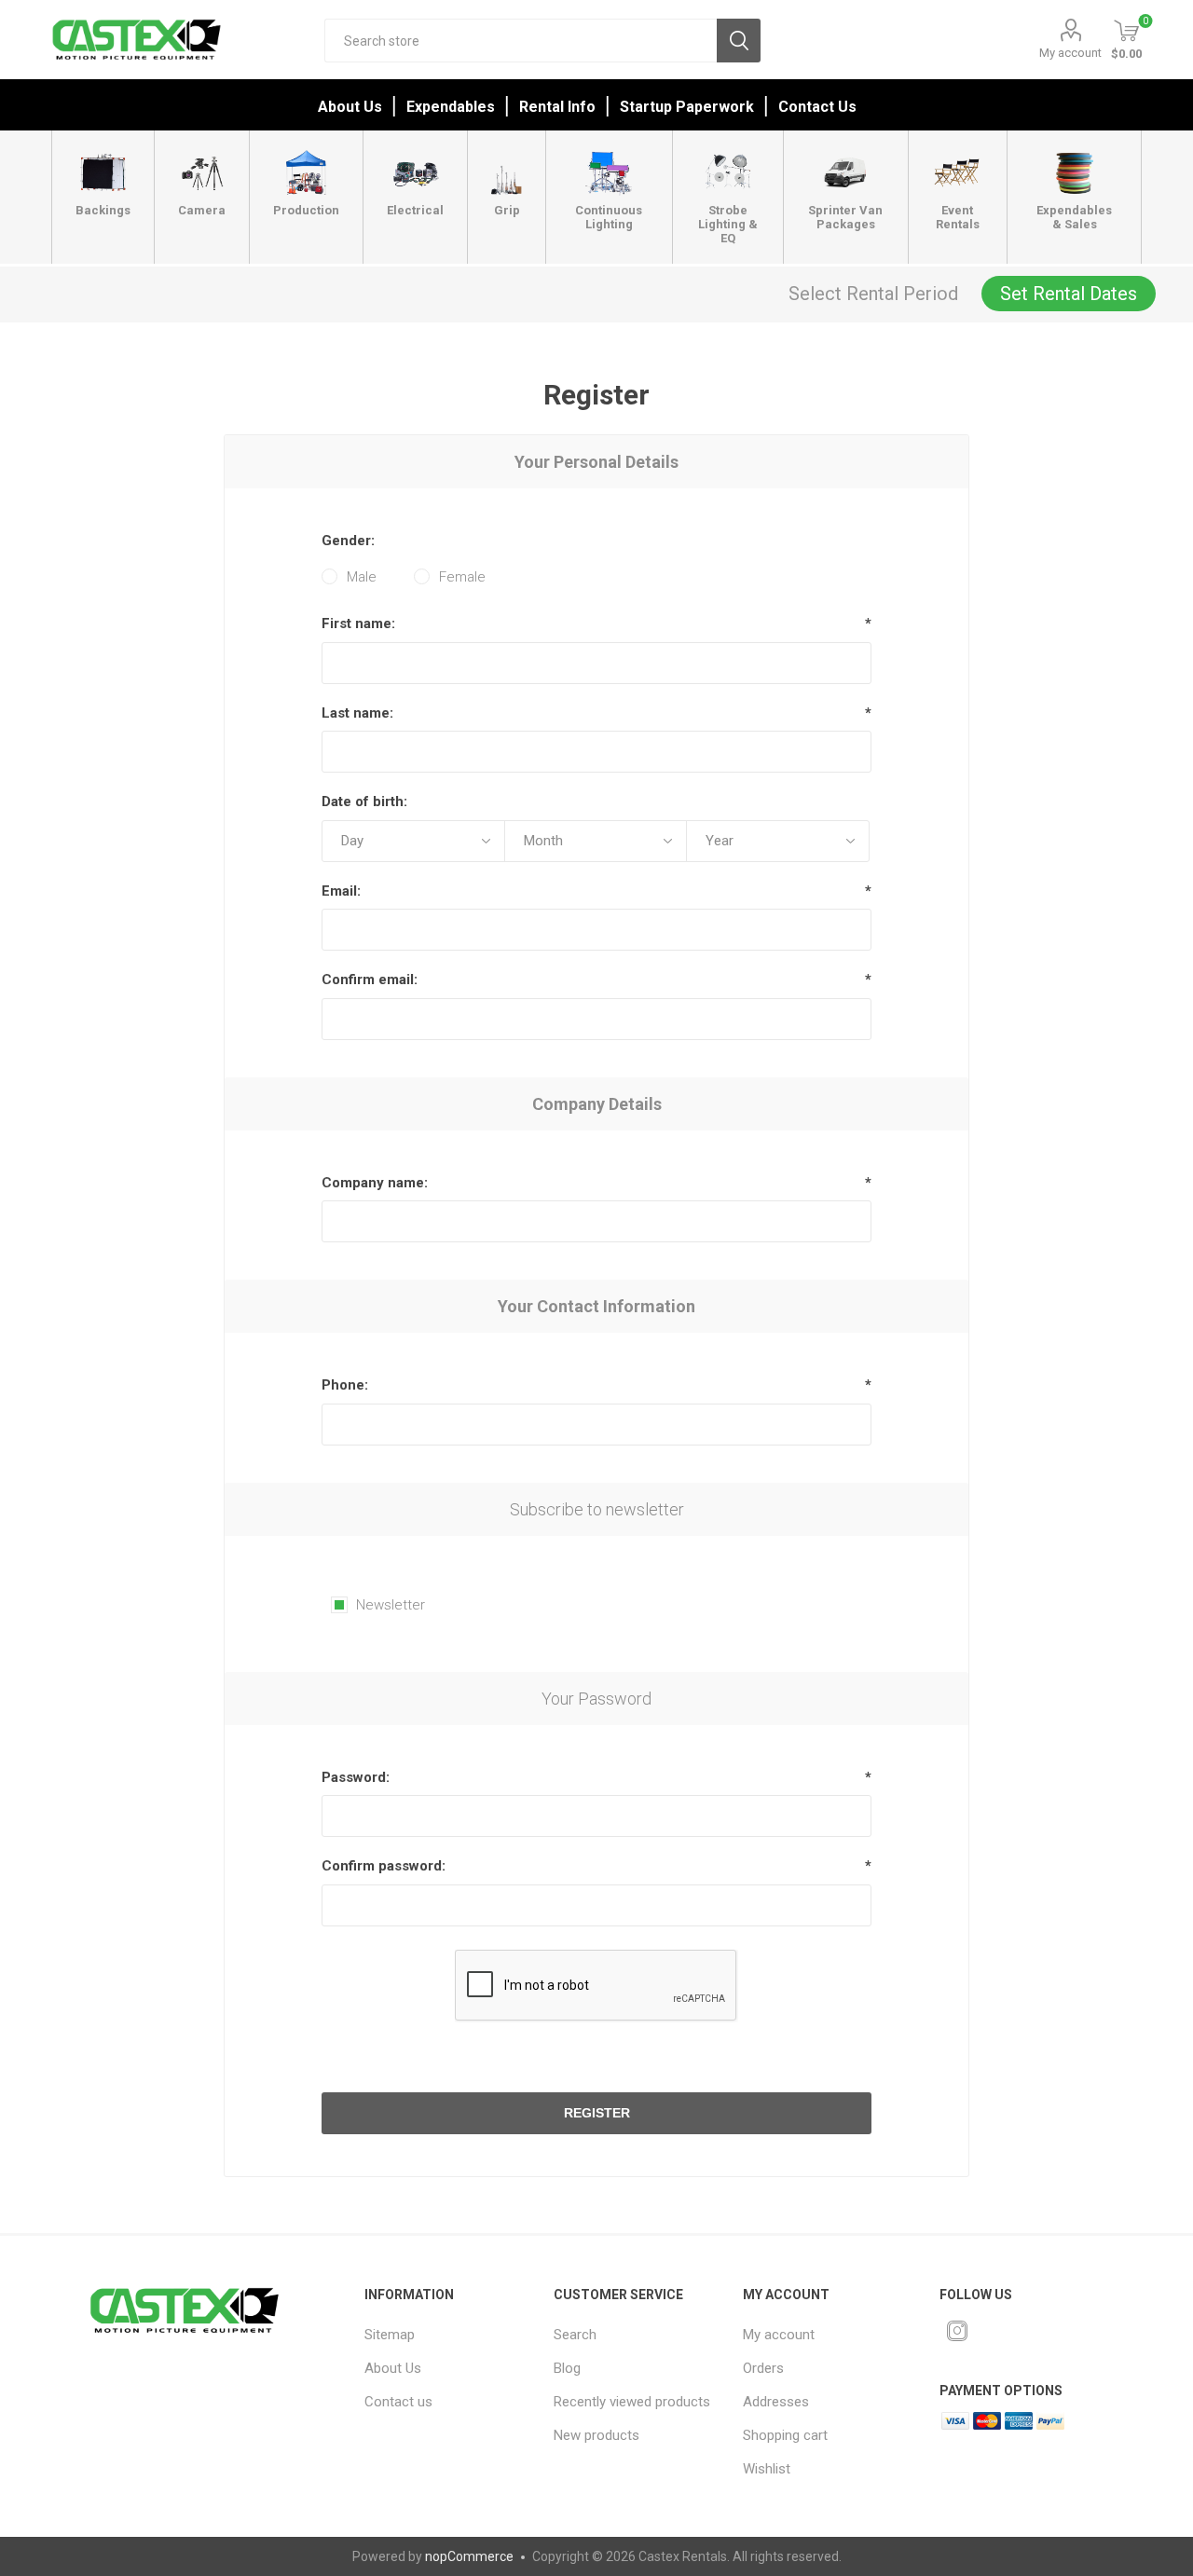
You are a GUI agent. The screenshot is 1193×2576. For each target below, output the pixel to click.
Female (462, 577)
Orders (763, 2368)
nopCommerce (469, 2556)
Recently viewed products (632, 2402)
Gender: (348, 541)
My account (1070, 53)
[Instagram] (957, 2331)
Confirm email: (370, 980)
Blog (567, 2368)
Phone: (345, 1385)
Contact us (398, 2402)
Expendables (451, 107)
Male (362, 577)
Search (739, 41)
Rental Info (557, 107)
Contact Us (817, 107)
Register (597, 2113)
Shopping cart (785, 2435)
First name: (358, 623)
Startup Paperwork (687, 107)
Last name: (357, 713)
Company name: (375, 1183)
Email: (341, 891)
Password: (356, 1777)
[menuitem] (447, 2335)
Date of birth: (364, 802)
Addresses (776, 2402)
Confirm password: (384, 1866)
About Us (350, 107)
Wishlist (767, 2469)
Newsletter (391, 1605)
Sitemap (390, 2335)
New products (596, 2435)
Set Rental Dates (1069, 294)
